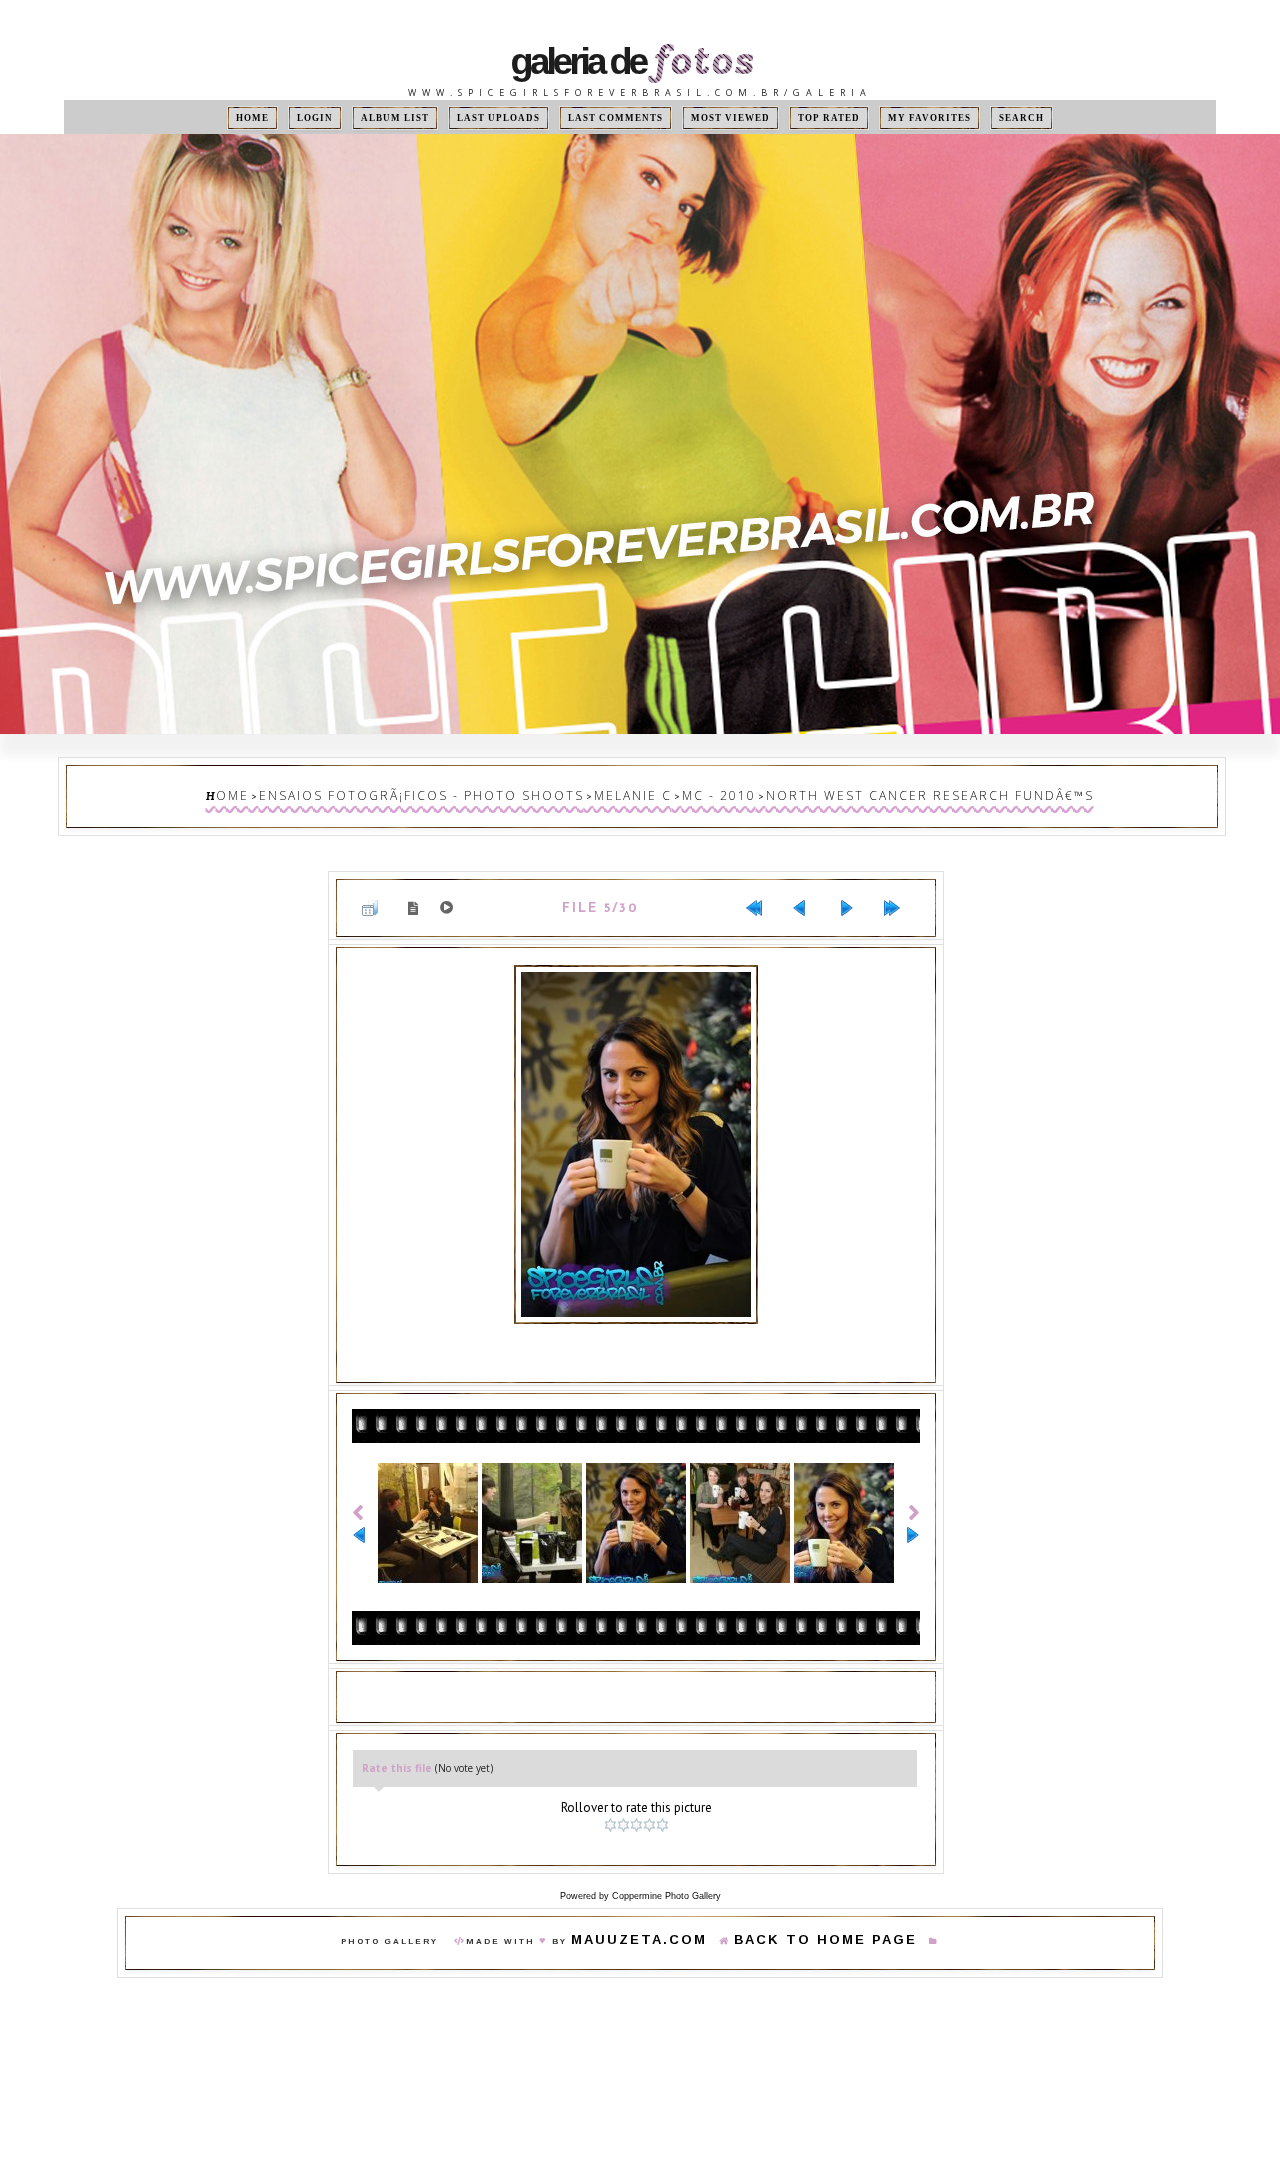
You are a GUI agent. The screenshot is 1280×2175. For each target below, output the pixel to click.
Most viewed (717, 117)
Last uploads (518, 117)
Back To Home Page (805, 1906)
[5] (664, 1795)
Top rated (803, 117)
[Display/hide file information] (417, 893)
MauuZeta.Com (668, 1906)
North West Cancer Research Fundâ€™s (871, 791)
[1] (612, 1795)
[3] (638, 1795)
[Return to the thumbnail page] (378, 894)
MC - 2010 (709, 791)
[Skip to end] (900, 894)
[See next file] (854, 894)
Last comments (619, 117)
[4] (651, 1795)
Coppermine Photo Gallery (666, 1860)
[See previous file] (808, 894)
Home (302, 117)
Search (972, 117)
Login (355, 117)
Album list (426, 117)
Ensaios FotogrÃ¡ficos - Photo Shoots (476, 791)
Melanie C (642, 791)
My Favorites (892, 117)
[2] (625, 1795)
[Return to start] (762, 894)
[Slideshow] (450, 894)
